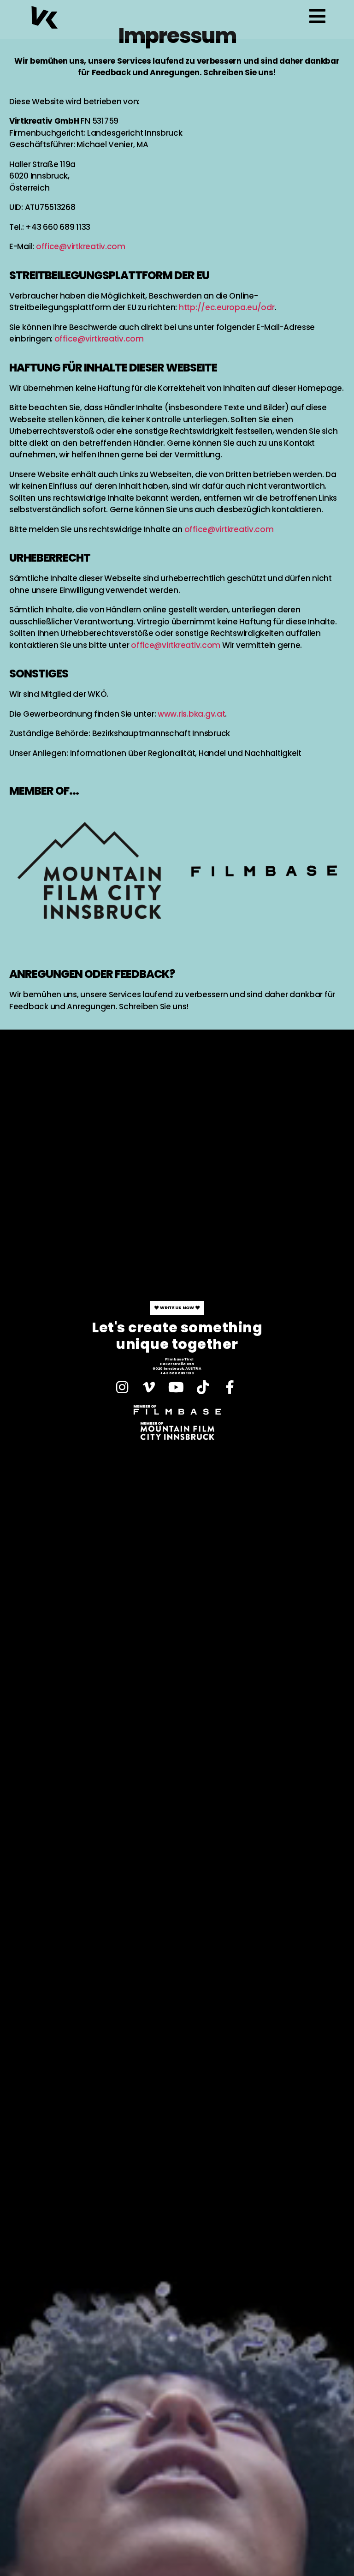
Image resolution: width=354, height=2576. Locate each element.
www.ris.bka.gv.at (191, 714)
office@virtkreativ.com (81, 246)
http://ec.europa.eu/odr (227, 307)
